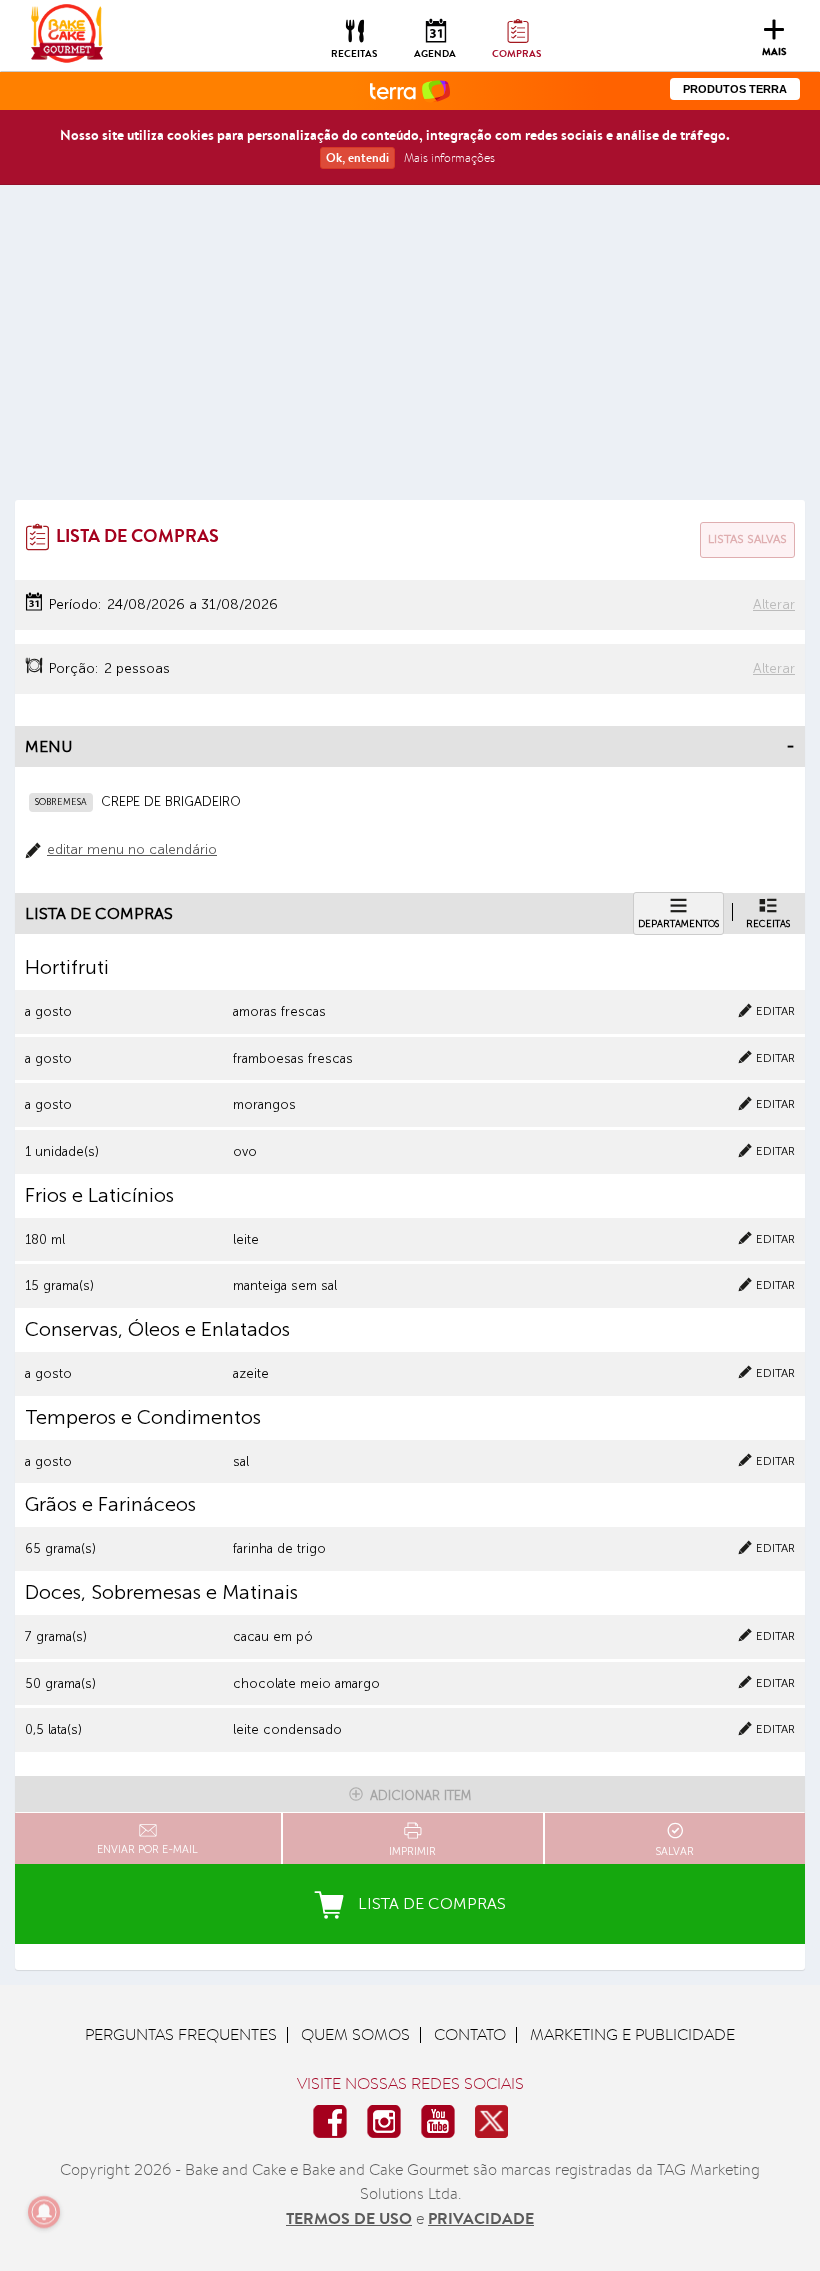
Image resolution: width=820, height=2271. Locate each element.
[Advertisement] (410, 350)
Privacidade (481, 2218)
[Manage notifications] (44, 2212)
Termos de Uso (349, 2218)
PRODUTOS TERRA (735, 89)
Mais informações (449, 157)
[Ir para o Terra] (410, 89)
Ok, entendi (357, 157)
